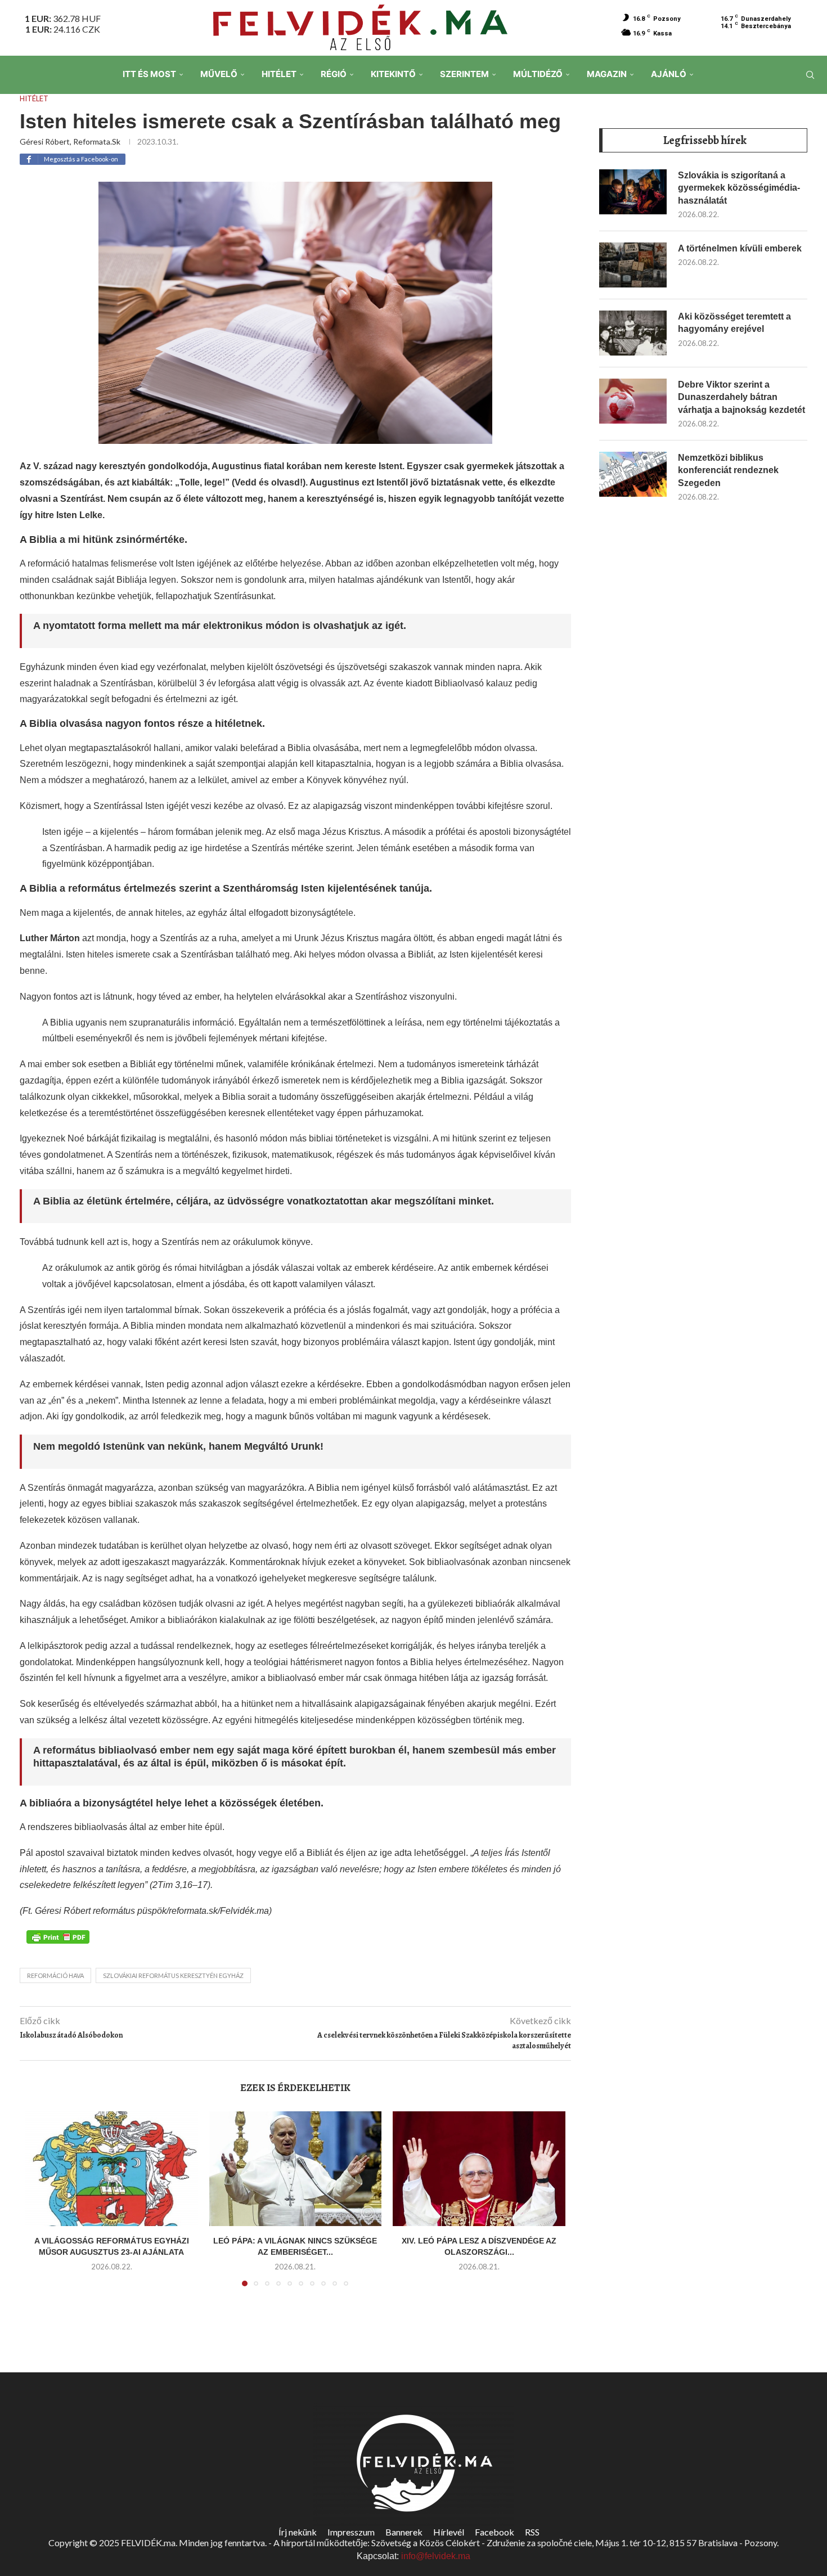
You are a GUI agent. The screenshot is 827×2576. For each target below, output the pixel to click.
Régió (334, 74)
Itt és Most (149, 74)
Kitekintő (393, 74)
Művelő (219, 74)
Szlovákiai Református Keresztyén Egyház (173, 1975)
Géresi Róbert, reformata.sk (70, 141)
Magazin (607, 74)
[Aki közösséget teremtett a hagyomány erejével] (633, 333)
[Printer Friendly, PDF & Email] (58, 1936)
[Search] (810, 75)
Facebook (495, 2532)
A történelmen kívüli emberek (740, 248)
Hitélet (279, 74)
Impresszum (351, 2532)
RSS (532, 2532)
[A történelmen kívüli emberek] (633, 265)
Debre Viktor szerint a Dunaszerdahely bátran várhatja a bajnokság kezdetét (741, 397)
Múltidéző (538, 74)
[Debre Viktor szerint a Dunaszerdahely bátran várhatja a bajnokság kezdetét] (633, 401)
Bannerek (404, 2532)
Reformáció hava (55, 1975)
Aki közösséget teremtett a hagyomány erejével (734, 323)
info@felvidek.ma (436, 2556)
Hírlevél (449, 2532)
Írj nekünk (298, 2532)
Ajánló (669, 74)
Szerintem (464, 74)
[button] (41, 2205)
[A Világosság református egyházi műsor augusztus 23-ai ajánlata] (112, 2169)
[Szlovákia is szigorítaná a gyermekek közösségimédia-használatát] (633, 192)
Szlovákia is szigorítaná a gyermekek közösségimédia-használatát (739, 188)
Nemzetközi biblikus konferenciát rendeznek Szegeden (728, 470)
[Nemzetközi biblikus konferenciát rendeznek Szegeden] (633, 474)
